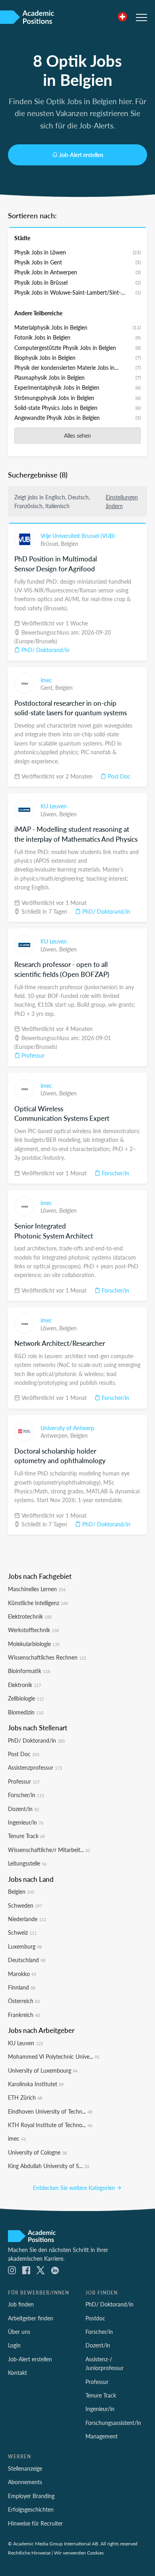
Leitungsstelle (27, 1863)
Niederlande (27, 1919)
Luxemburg (25, 1946)
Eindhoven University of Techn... (50, 2111)
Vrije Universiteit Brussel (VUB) (78, 536)
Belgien (70, 544)
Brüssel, (51, 544)
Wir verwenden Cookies (79, 2553)
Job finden (21, 2304)
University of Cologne (37, 2152)
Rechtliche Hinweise (29, 2553)
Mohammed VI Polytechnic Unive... (54, 2056)
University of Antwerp (67, 1428)
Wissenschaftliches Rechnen (47, 1657)
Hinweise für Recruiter (35, 2523)
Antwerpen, (55, 1435)
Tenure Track (26, 1836)
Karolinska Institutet (36, 2084)
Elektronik (24, 1685)
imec (46, 680)
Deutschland (27, 1960)
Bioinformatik (29, 1671)
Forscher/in (115, 1173)
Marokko (22, 1974)
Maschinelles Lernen (37, 1589)
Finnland (22, 1987)
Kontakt (17, 2372)
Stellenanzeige (25, 2468)
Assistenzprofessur (35, 1767)
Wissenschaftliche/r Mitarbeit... (49, 1850)
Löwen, (50, 814)
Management (102, 2436)
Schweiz (22, 1932)
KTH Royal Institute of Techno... (50, 2125)
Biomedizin (26, 1712)
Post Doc (118, 776)
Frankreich (24, 2015)
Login (14, 2345)
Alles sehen (77, 435)
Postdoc (95, 2318)
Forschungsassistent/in (113, 2423)
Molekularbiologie (34, 1644)
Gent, (48, 687)
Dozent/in (23, 1809)
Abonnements (25, 2482)
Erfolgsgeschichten (31, 2509)
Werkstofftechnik (33, 1630)
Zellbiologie (26, 1698)
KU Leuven (54, 806)
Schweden (25, 1905)
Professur (32, 1055)
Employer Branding (31, 2496)
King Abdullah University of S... (48, 2166)
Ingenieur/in (26, 1822)
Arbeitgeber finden (31, 2318)
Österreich (24, 2001)
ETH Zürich (25, 2097)
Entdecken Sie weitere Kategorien (75, 2188)
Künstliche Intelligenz (38, 1603)
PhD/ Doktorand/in (45, 650)
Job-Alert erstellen (81, 155)
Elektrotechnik (30, 1616)
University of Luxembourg (43, 2070)
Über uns (19, 2331)
